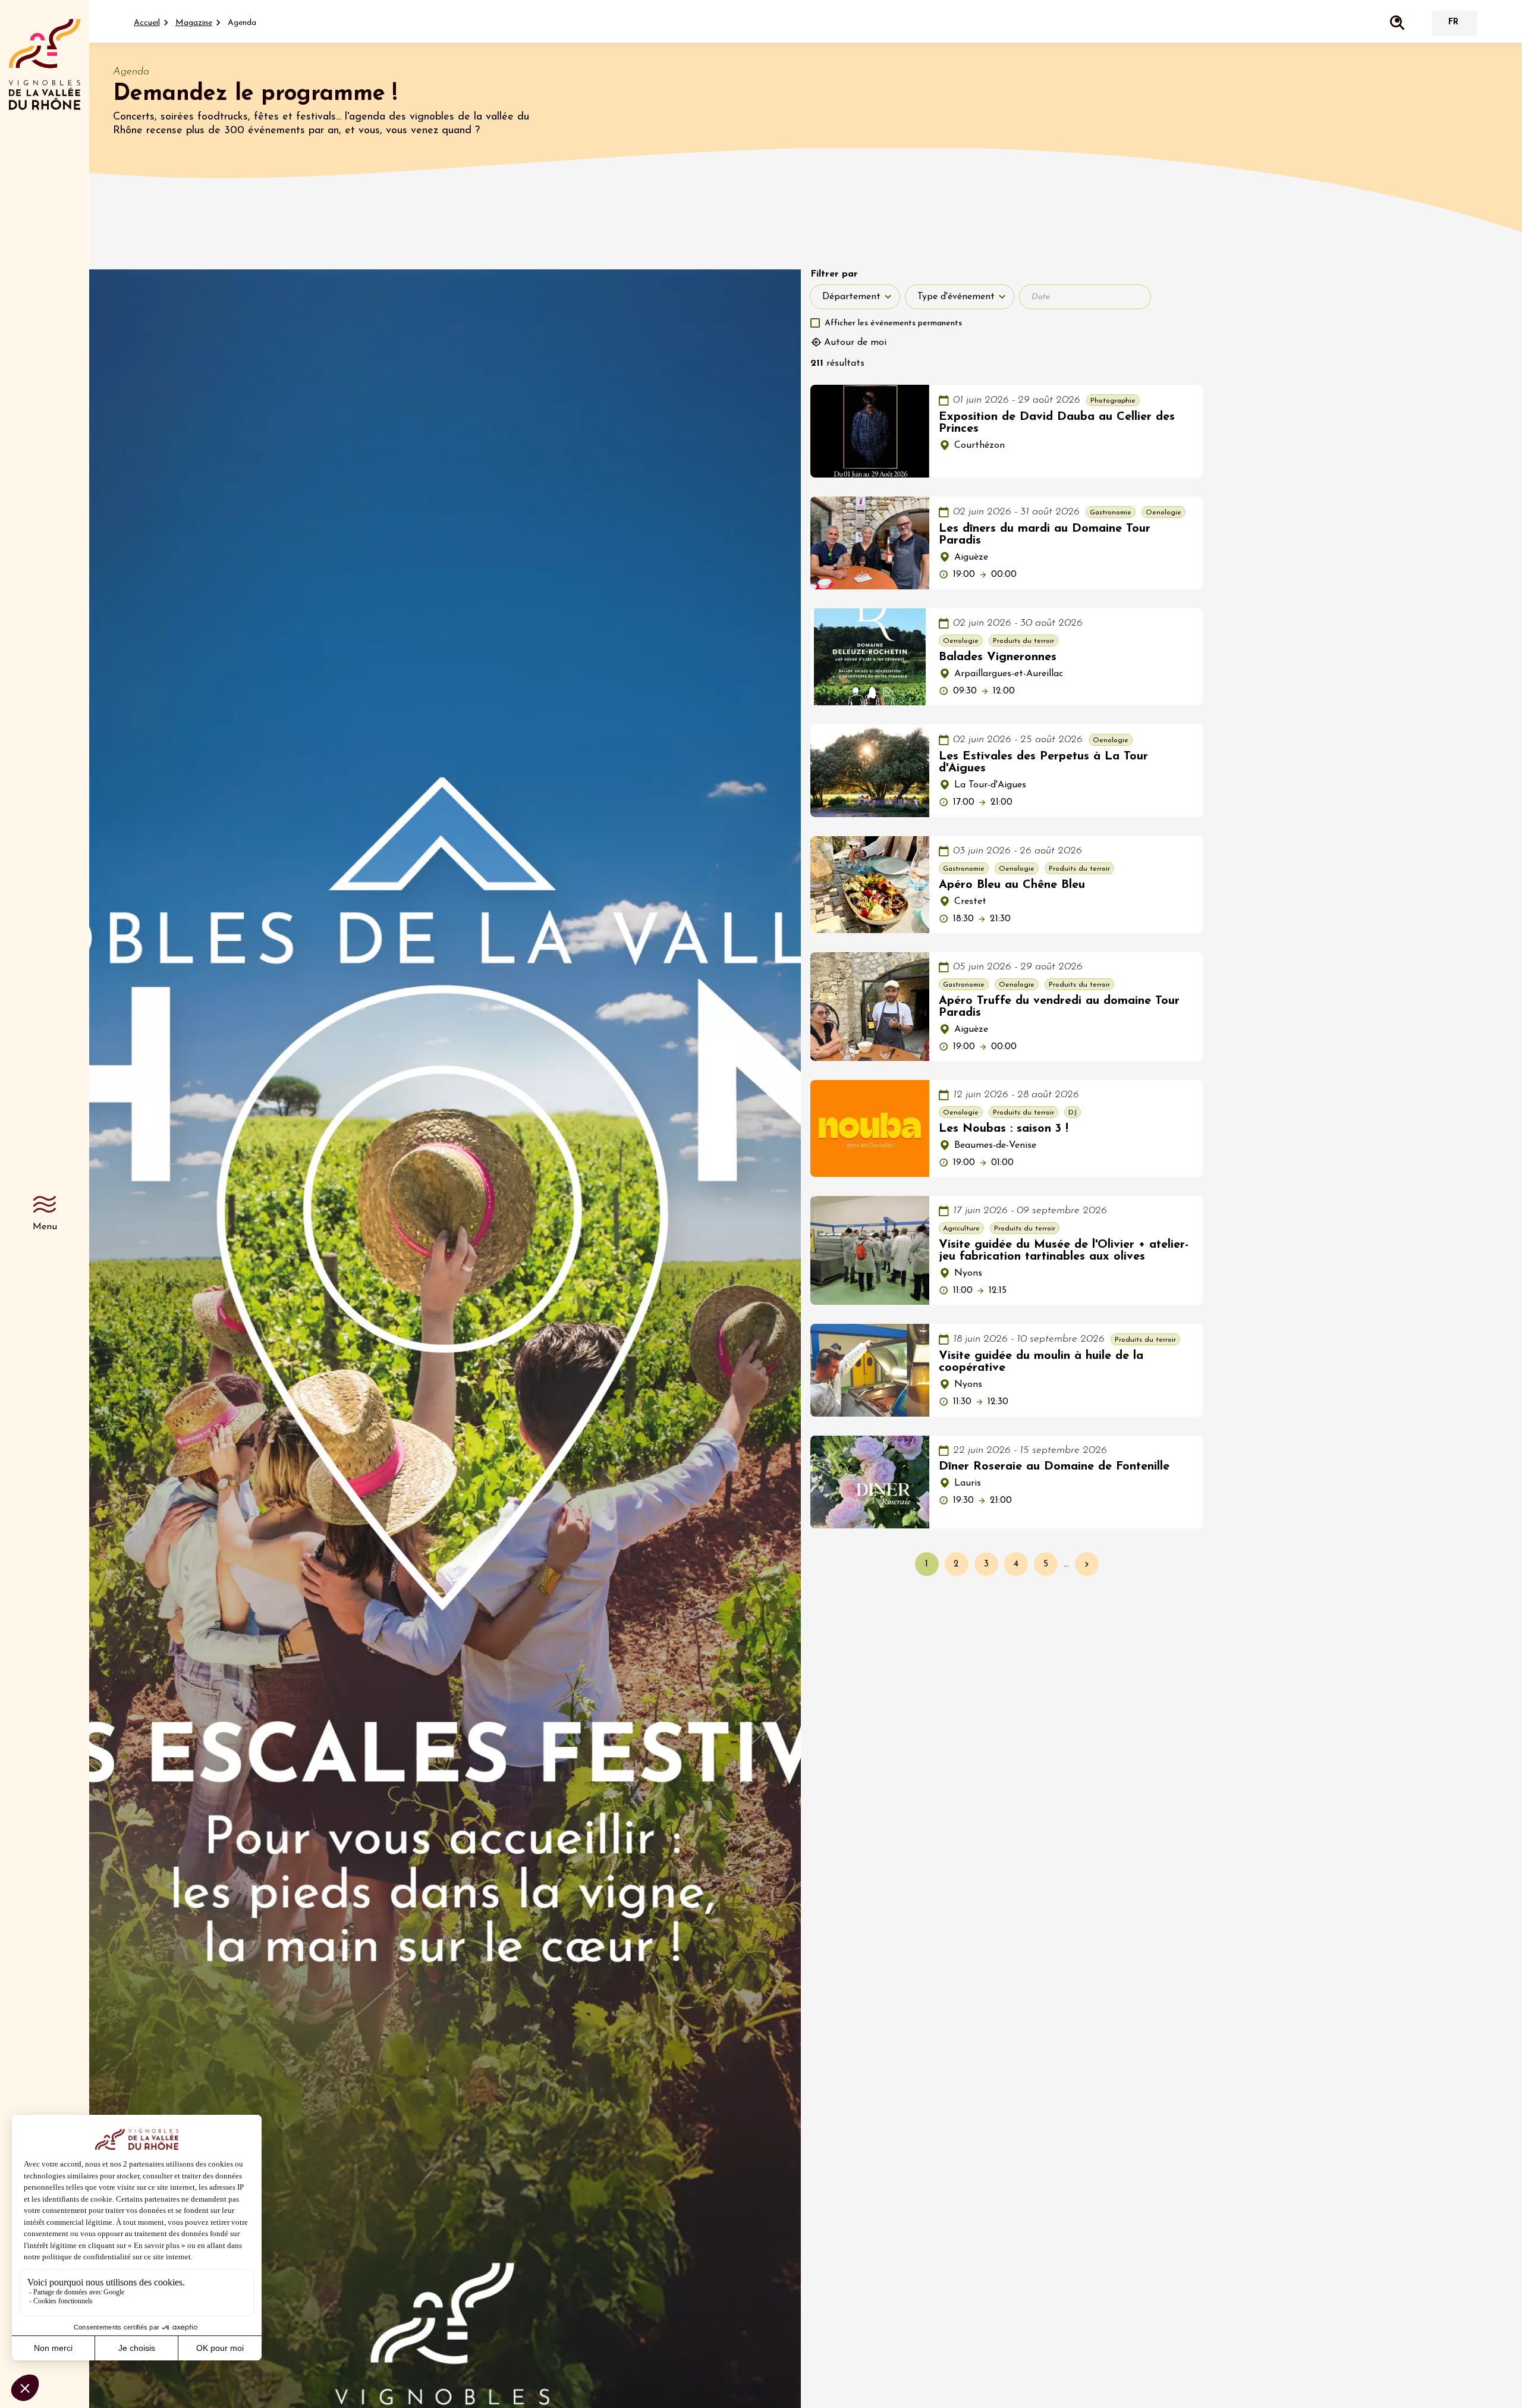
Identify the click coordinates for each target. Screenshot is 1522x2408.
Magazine (194, 23)
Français (1453, 23)
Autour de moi (855, 343)
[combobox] (855, 297)
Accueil (147, 23)
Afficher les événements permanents (893, 323)
